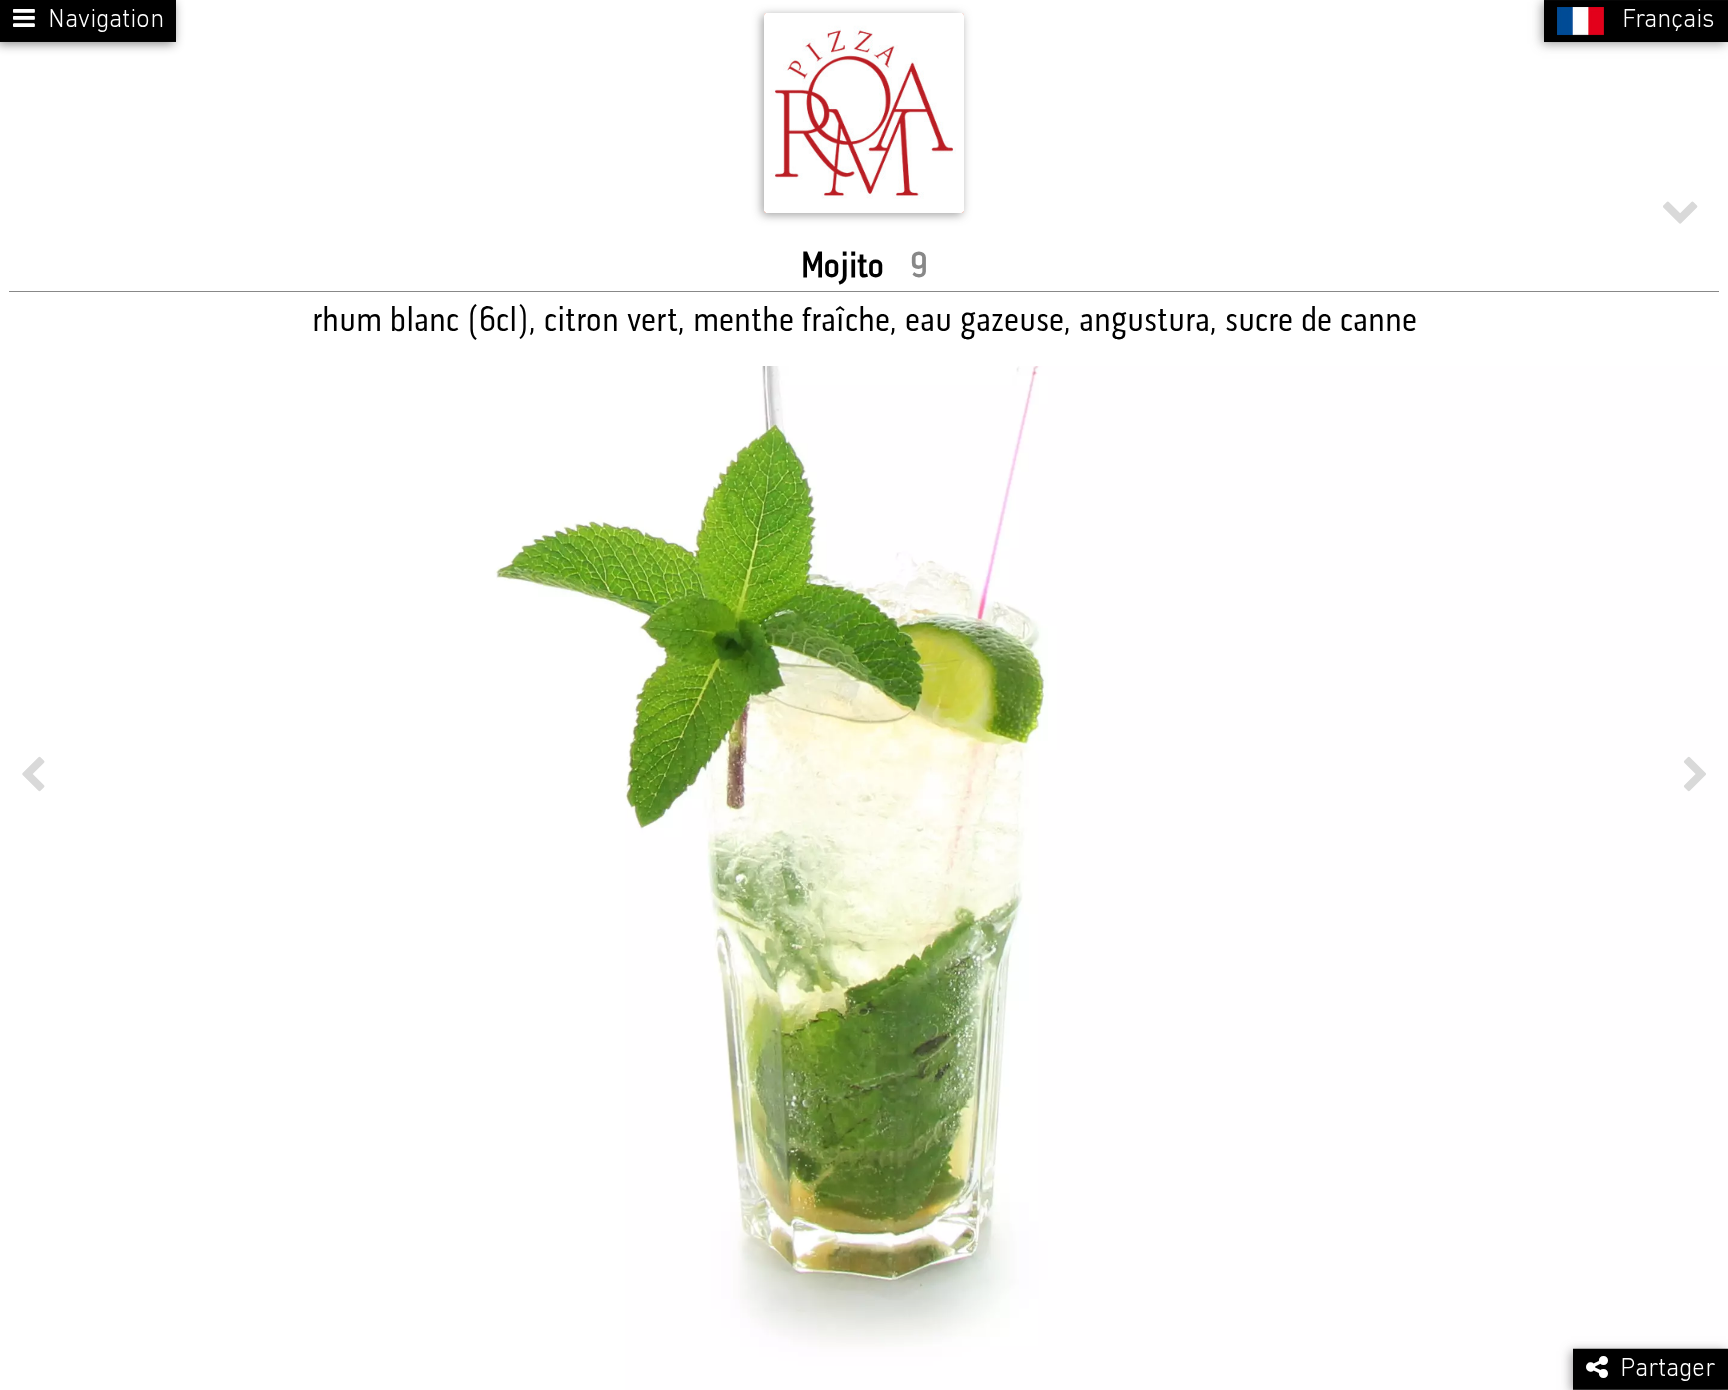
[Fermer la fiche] (1680, 205)
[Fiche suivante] (1695, 775)
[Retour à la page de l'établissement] (864, 113)
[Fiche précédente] (32, 775)
